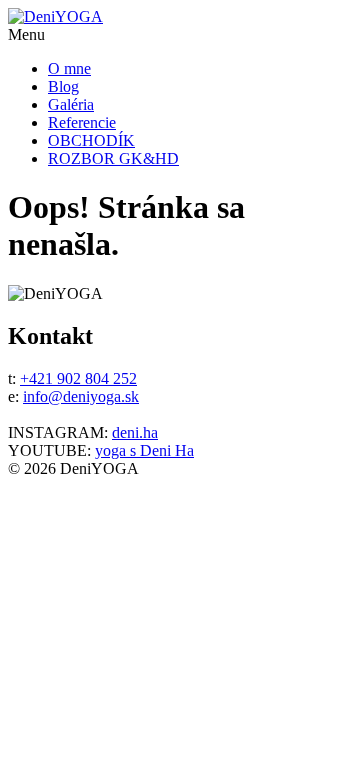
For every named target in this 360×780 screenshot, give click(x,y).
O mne (69, 68)
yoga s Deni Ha (144, 450)
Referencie (82, 122)
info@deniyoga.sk (81, 396)
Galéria (71, 104)
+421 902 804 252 (78, 378)
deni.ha (135, 432)
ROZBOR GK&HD (113, 158)
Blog (63, 86)
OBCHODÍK (91, 140)
